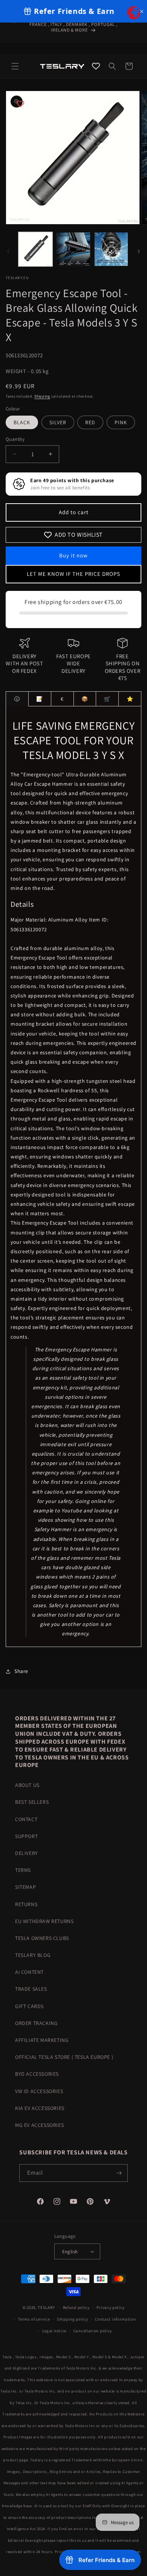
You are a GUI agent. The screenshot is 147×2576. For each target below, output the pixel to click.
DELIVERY (27, 1853)
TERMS (23, 1870)
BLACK (22, 422)
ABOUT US (27, 1785)
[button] (15, 66)
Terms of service (34, 2319)
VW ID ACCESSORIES (39, 2091)
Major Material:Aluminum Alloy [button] (49, 920)
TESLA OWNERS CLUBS (42, 1938)
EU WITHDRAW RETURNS (44, 1921)
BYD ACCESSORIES (37, 2074)
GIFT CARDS (29, 2006)
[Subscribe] (119, 2173)
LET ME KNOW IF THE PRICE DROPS (73, 574)
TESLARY (46, 2307)
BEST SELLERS (32, 1802)
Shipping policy (73, 2319)
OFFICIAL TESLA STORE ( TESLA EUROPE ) (64, 2057)
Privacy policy (110, 2307)
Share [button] (21, 1671)
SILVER (58, 422)
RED (90, 422)
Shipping (42, 396)
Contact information (115, 2319)
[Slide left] (8, 251)
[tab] (17, 699)
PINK (121, 422)
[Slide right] (139, 251)
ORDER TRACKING (36, 2023)
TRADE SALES (31, 1989)
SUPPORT (26, 1836)
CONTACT (26, 1819)
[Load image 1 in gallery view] (35, 249)
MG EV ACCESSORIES (39, 2125)
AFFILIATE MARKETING (42, 2040)
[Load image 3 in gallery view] (111, 249)
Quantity (15, 439)
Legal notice (54, 2331)
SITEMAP (25, 1887)
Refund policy (76, 2307)
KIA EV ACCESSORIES (40, 2108)
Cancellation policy (93, 2331)
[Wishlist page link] (96, 66)
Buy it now (73, 555)
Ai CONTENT (29, 1972)
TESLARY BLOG (33, 1955)
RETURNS (26, 1904)
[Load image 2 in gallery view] (73, 249)
